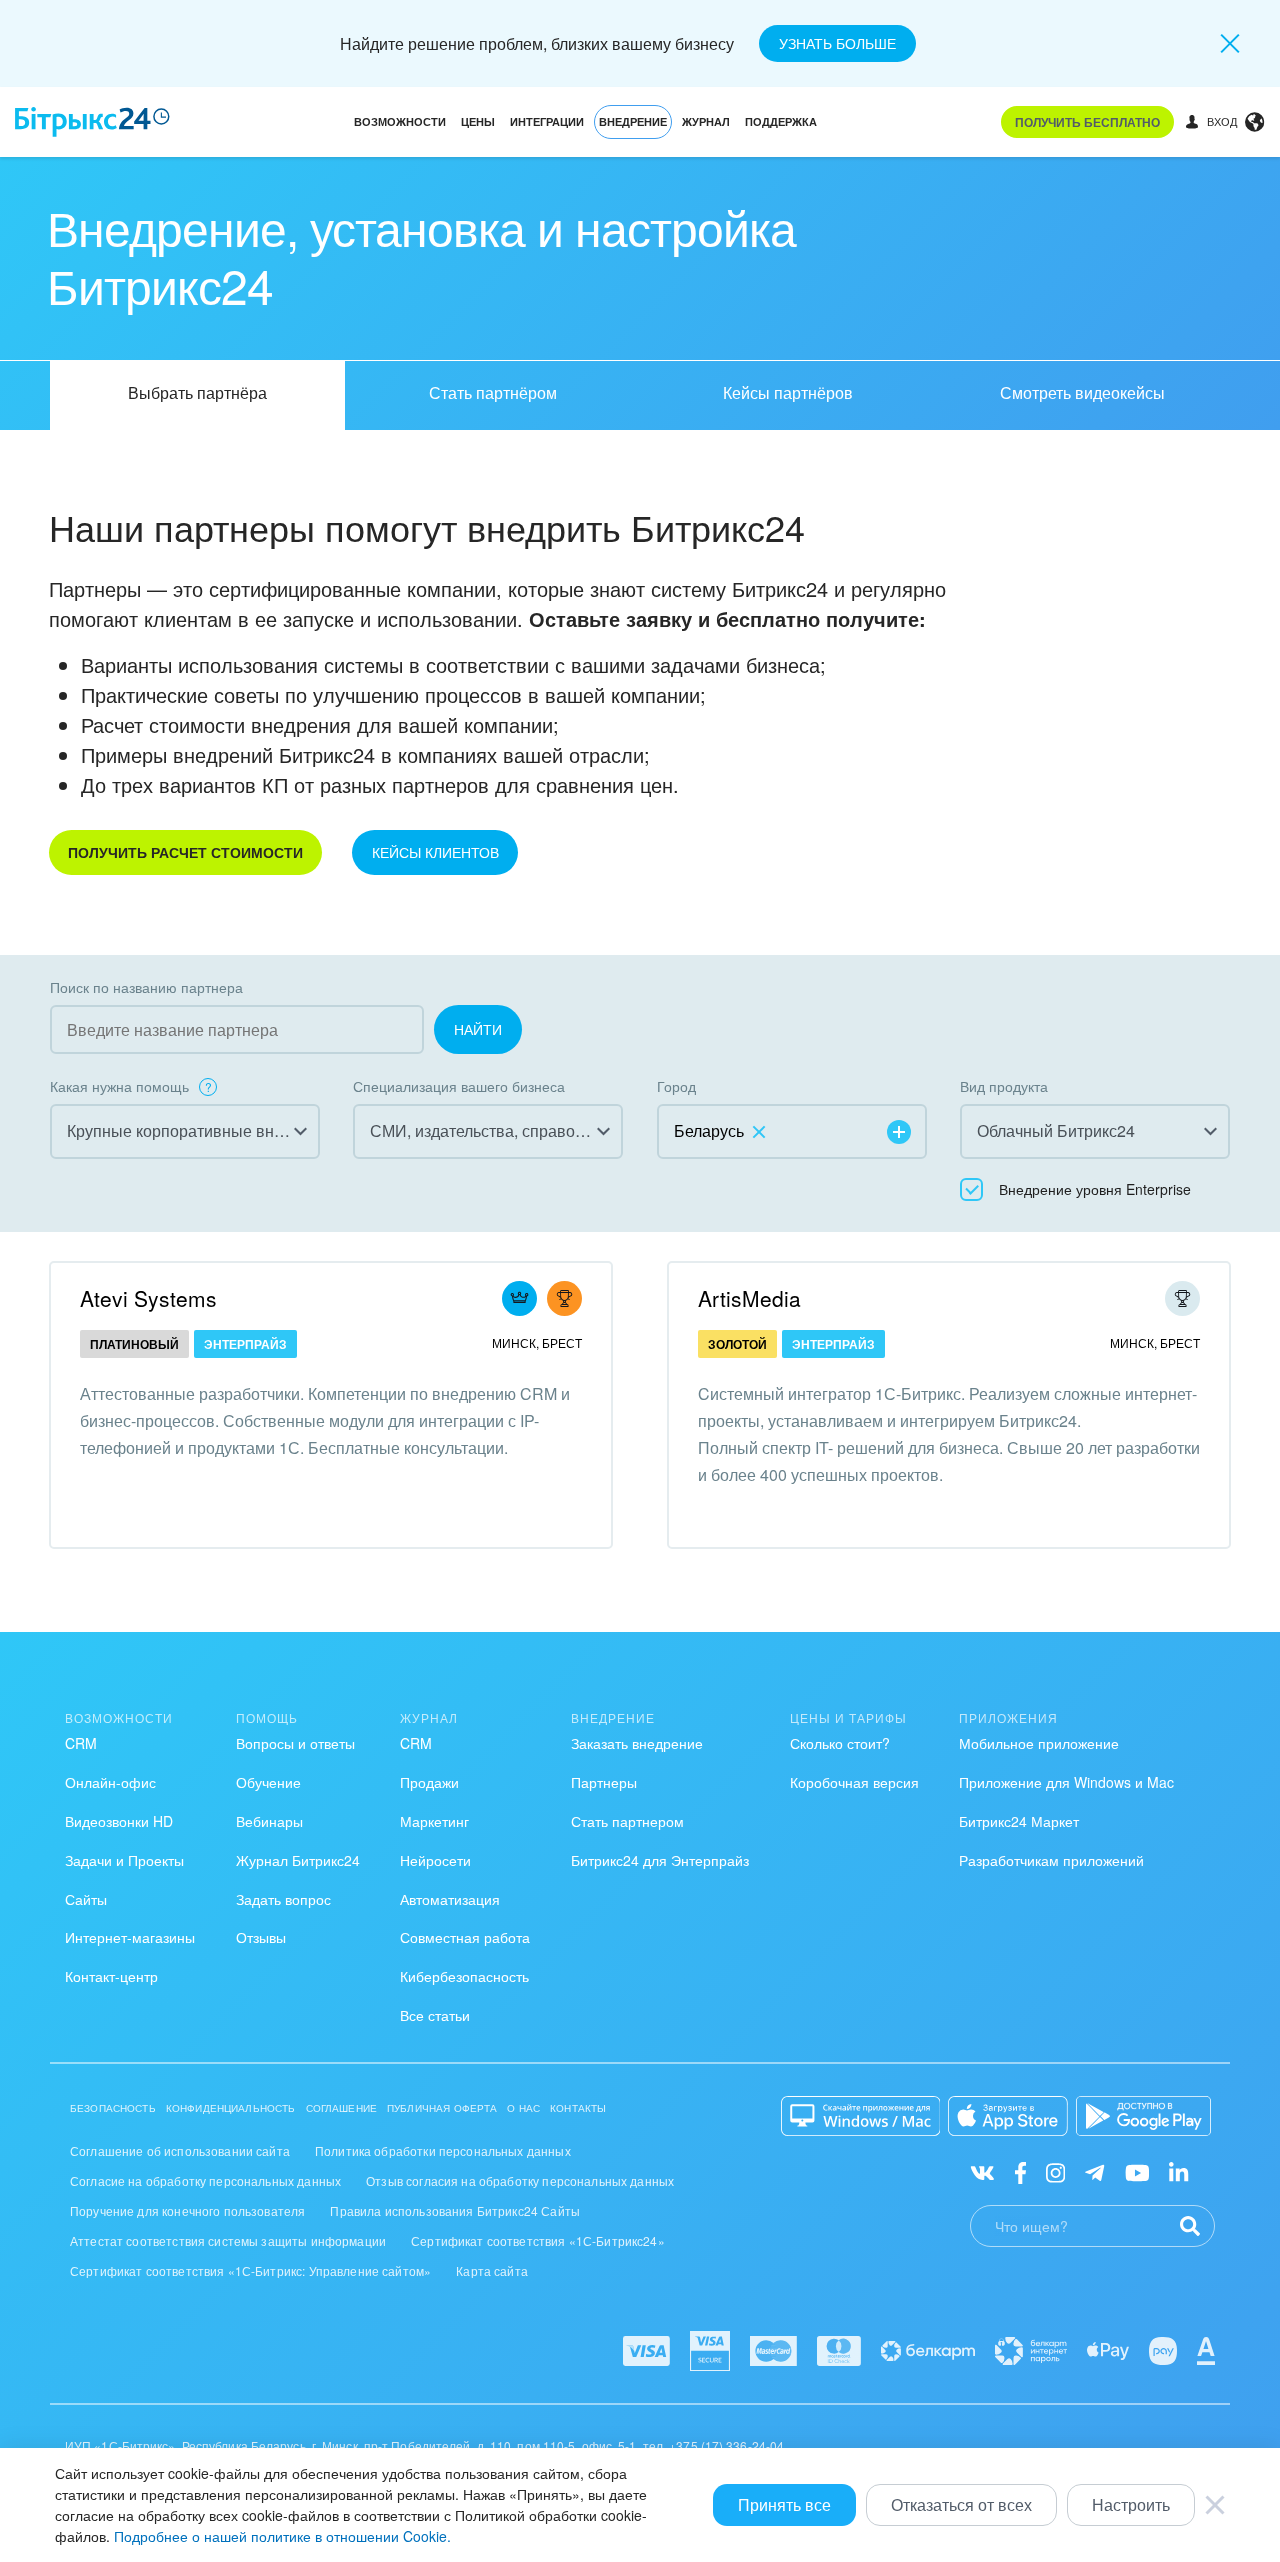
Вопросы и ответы (295, 1743)
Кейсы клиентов (435, 852)
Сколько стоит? (840, 1743)
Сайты (86, 1899)
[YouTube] (1137, 2171)
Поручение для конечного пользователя (187, 2210)
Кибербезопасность (464, 1976)
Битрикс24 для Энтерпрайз (660, 1860)
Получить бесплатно (1087, 122)
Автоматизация (450, 1899)
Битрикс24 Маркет (1019, 1821)
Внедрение (633, 121)
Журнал (706, 121)
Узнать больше (837, 43)
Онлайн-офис (110, 1782)
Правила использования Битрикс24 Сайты (455, 2210)
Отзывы (261, 1937)
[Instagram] (1055, 2171)
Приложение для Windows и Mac (1066, 1782)
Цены (478, 121)
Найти (478, 1029)
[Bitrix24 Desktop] (861, 2116)
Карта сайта (492, 2270)
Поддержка (781, 121)
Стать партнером (627, 1821)
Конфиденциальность (231, 2108)
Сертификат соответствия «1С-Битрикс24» (538, 2240)
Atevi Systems (148, 1298)
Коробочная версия (854, 1782)
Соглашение (342, 2108)
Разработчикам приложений (1051, 1860)
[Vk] (982, 2171)
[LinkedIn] (1178, 2171)
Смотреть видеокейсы (1082, 392)
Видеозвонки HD (119, 1821)
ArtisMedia (749, 1298)
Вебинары (269, 1821)
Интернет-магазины (130, 1937)
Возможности (400, 121)
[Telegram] (1094, 2171)
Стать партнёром (493, 392)
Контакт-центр (111, 1976)
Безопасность (113, 2108)
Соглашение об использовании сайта (180, 2150)
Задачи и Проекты (124, 1860)
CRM (81, 1743)
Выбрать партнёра (197, 392)
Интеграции (547, 121)
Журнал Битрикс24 (298, 1860)
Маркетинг (434, 1821)
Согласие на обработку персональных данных (205, 2180)
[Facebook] (1020, 2171)
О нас (523, 2108)
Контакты (578, 2108)
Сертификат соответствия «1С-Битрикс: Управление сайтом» (250, 2270)
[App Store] (1008, 2116)
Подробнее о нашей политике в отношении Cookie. (282, 2536)
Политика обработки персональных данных (443, 2150)
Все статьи (435, 2015)
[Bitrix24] (92, 122)
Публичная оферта (442, 2108)
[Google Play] (1143, 2116)
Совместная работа (465, 1937)
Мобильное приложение (1039, 1743)
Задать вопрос (283, 1899)
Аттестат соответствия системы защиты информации (228, 2240)
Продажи (429, 1782)
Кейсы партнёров (788, 392)
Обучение (268, 1782)
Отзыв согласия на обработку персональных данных (520, 2180)
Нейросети (435, 1860)
